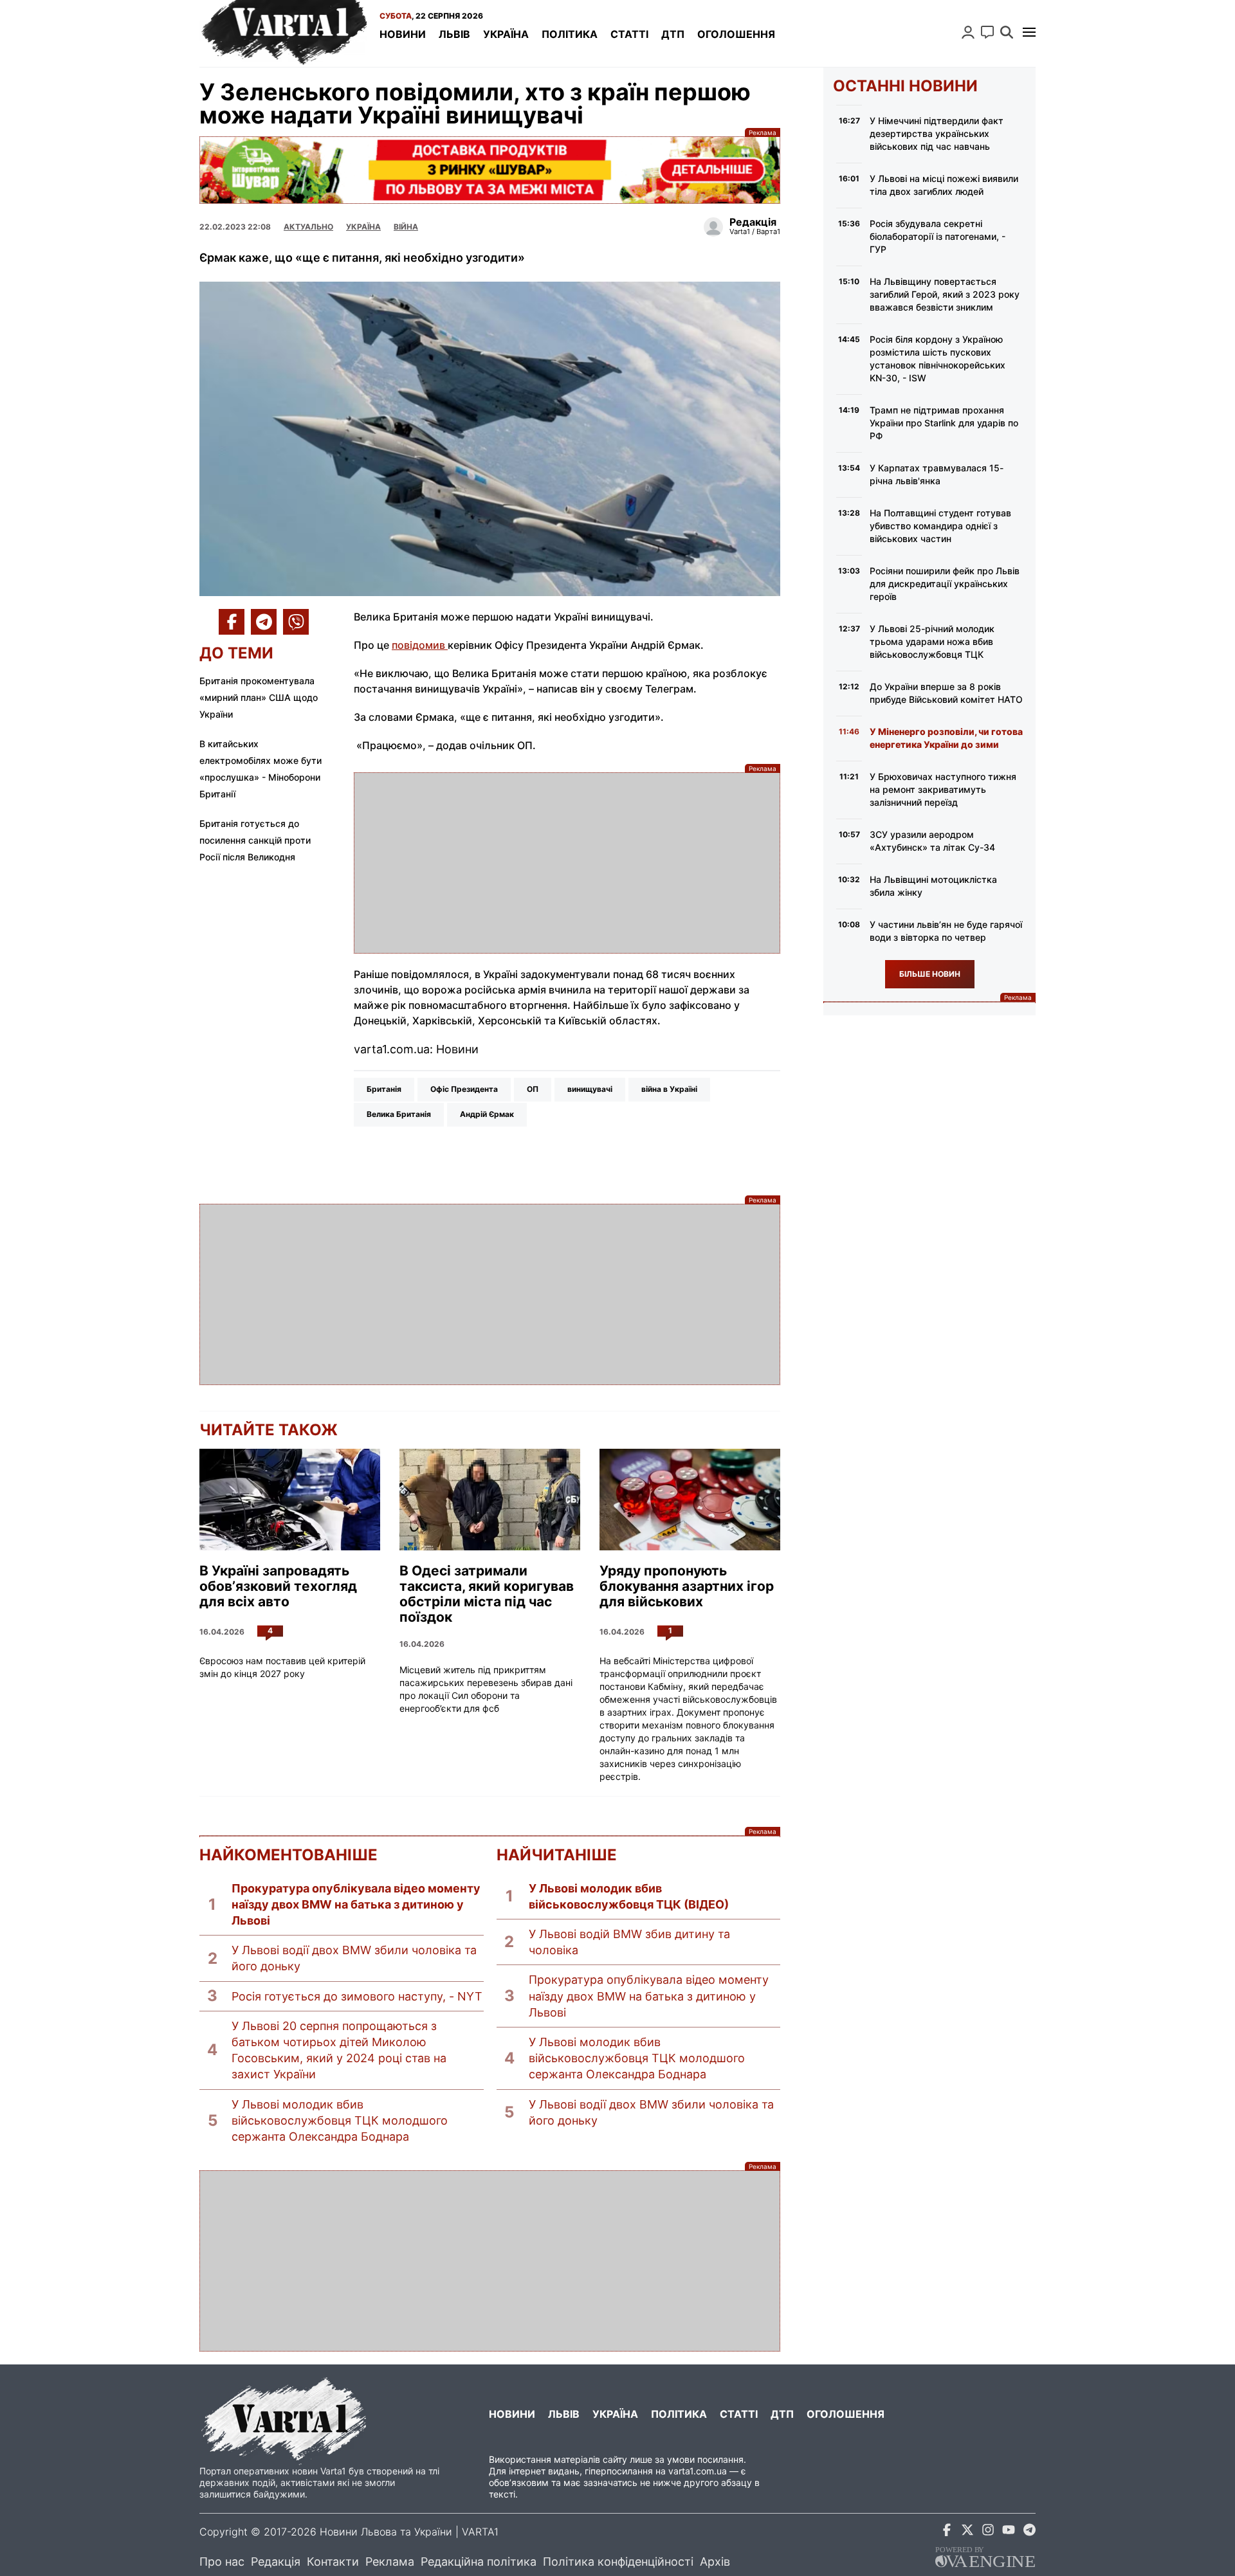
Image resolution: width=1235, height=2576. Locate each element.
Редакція (276, 2562)
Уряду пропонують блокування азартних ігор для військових (687, 1586)
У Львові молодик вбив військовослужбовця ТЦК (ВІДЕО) (629, 1896)
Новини (403, 34)
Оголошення (736, 34)
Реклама (490, 170)
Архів (715, 2562)
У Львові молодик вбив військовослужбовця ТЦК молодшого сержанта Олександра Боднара (340, 2120)
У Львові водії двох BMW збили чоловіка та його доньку (354, 1958)
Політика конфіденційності (618, 2562)
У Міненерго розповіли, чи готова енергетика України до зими (946, 738)
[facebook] (947, 2532)
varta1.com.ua (698, 2471)
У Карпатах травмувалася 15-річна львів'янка (937, 474)
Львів (454, 34)
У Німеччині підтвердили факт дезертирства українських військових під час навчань (937, 133)
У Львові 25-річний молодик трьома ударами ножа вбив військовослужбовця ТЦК (932, 641)
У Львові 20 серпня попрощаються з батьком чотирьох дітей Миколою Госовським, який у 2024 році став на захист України (339, 2050)
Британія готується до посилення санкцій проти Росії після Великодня (255, 840)
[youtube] (1009, 2532)
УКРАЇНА (363, 227)
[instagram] (988, 2532)
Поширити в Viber (296, 622)
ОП (533, 1089)
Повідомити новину (987, 32)
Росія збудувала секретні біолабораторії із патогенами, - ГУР (938, 236)
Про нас (222, 2562)
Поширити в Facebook (232, 622)
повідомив (420, 645)
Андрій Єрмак (487, 1114)
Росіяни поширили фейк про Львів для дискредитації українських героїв (945, 584)
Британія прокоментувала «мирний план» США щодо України (259, 697)
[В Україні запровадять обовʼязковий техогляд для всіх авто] (290, 1500)
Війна (406, 227)
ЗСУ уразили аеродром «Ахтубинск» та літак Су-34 (932, 841)
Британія (384, 1089)
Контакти (333, 2562)
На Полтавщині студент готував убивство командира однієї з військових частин (940, 526)
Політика (570, 34)
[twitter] (967, 2532)
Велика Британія (399, 1114)
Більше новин (930, 974)
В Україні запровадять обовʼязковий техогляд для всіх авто (278, 1586)
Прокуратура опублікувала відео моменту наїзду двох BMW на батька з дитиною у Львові (356, 1904)
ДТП (673, 34)
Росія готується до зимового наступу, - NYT (357, 1996)
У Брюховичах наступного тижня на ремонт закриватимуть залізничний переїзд (943, 789)
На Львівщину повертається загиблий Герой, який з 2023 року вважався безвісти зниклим (945, 294)
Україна (506, 34)
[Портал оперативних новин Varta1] (283, 33)
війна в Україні (669, 1089)
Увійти (968, 32)
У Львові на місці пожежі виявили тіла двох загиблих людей (944, 185)
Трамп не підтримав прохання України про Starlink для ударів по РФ (944, 423)
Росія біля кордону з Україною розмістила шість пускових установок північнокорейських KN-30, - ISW (938, 358)
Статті (629, 34)
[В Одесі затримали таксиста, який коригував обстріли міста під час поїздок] (490, 1500)
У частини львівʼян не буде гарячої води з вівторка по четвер (946, 931)
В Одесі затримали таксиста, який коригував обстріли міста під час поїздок (487, 1594)
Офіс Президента (464, 1089)
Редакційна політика (479, 2562)
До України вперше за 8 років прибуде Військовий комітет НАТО (946, 693)
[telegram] (1029, 2532)
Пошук (1007, 32)
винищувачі (590, 1089)
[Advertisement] (567, 863)
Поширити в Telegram (264, 622)
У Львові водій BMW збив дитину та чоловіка (629, 1942)
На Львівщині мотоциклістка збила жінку (933, 886)
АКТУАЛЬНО (308, 227)
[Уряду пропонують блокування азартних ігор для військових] (690, 1500)
